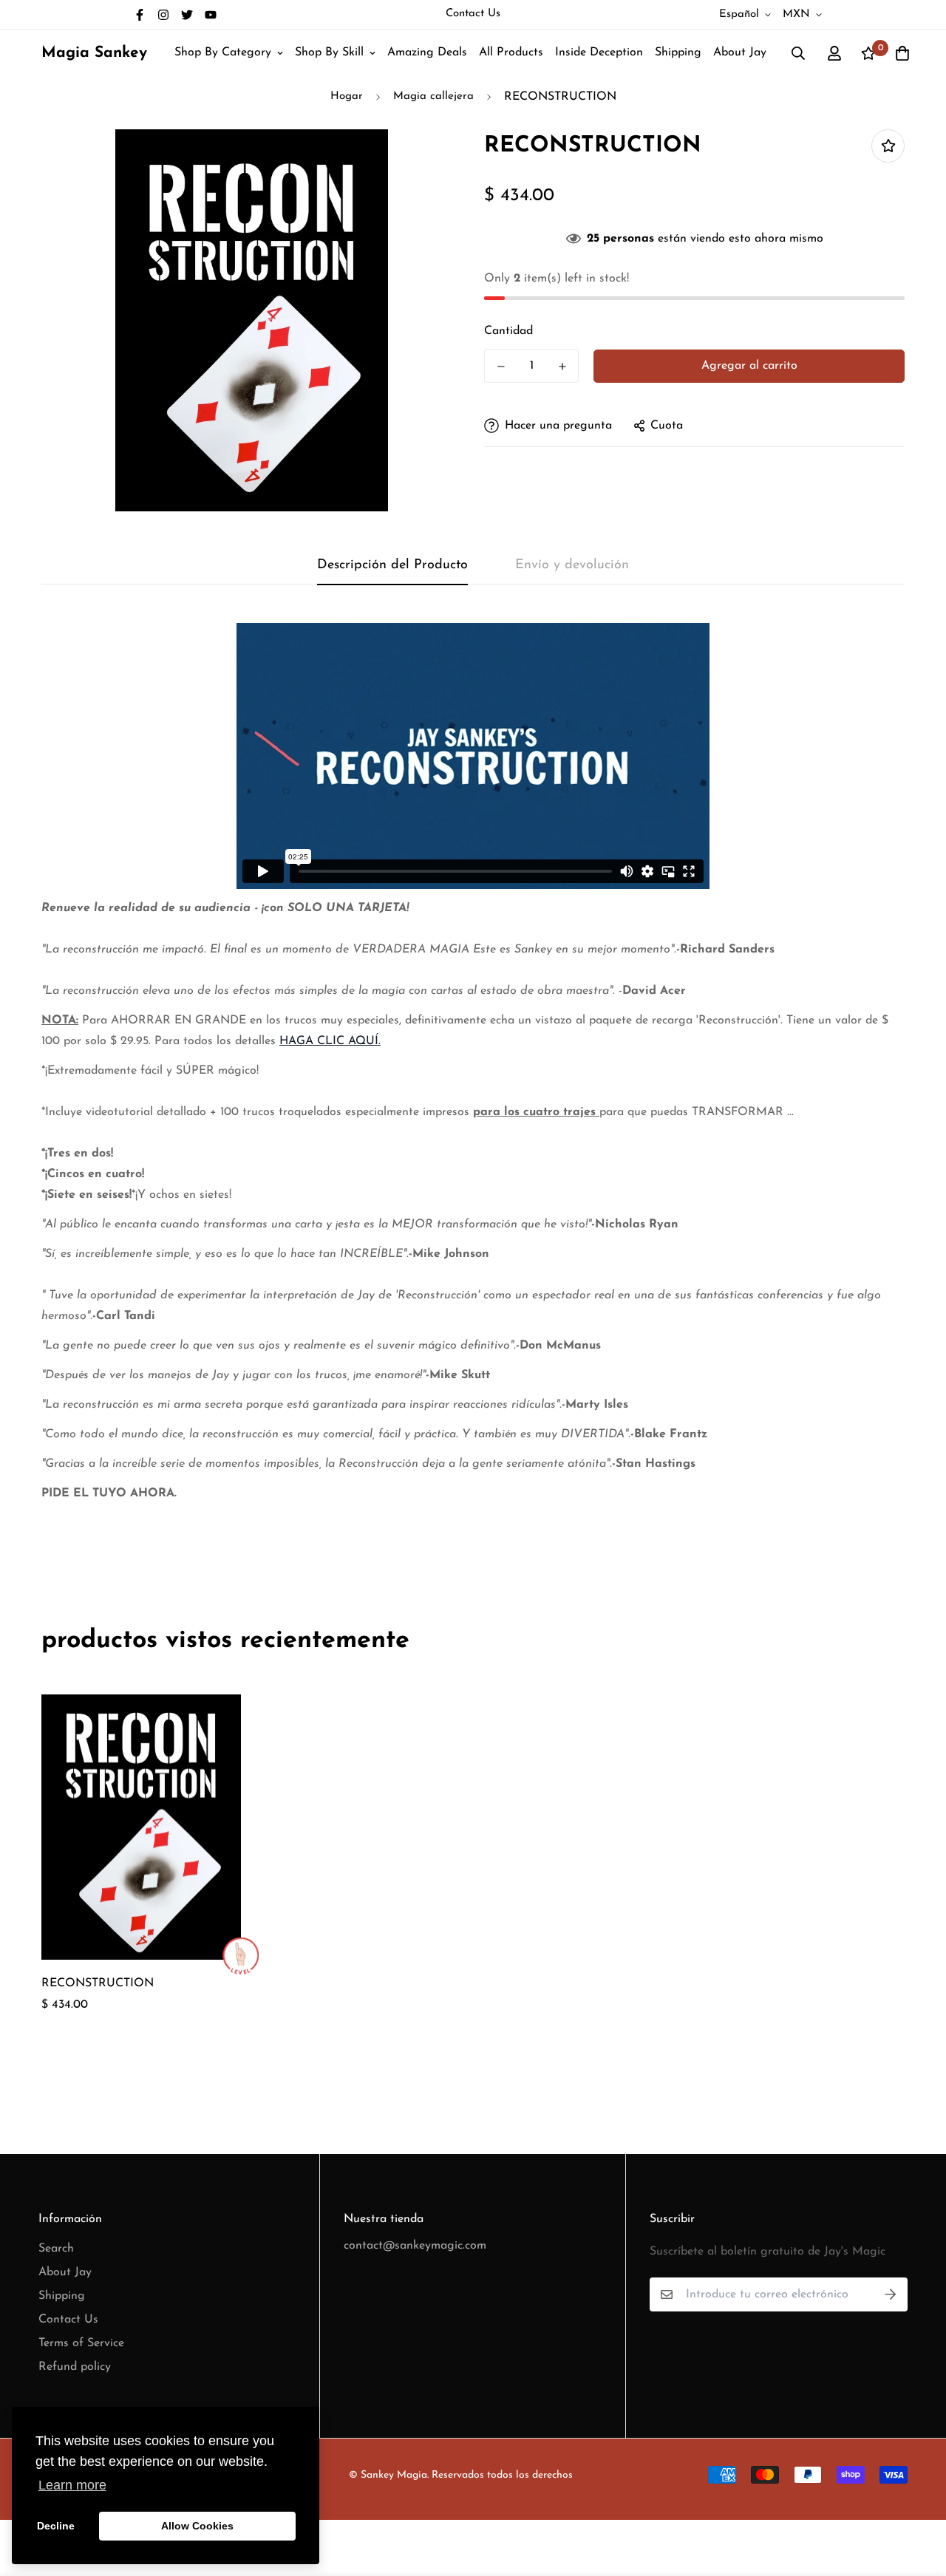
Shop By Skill (329, 52)
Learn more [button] (72, 2485)
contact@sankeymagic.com (415, 2246)
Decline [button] (56, 2526)
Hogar (347, 96)
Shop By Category (223, 52)
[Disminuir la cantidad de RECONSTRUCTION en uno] (501, 367)
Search (56, 2249)
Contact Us (473, 14)
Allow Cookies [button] (197, 2526)
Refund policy (75, 2367)
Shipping (678, 52)
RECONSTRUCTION (98, 1983)
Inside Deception (599, 52)
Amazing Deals (427, 52)
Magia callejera (433, 96)
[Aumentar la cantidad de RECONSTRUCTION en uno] (562, 367)
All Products (511, 52)
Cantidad (508, 331)
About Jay (740, 52)
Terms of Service (81, 2343)
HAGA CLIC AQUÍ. (330, 1041)
